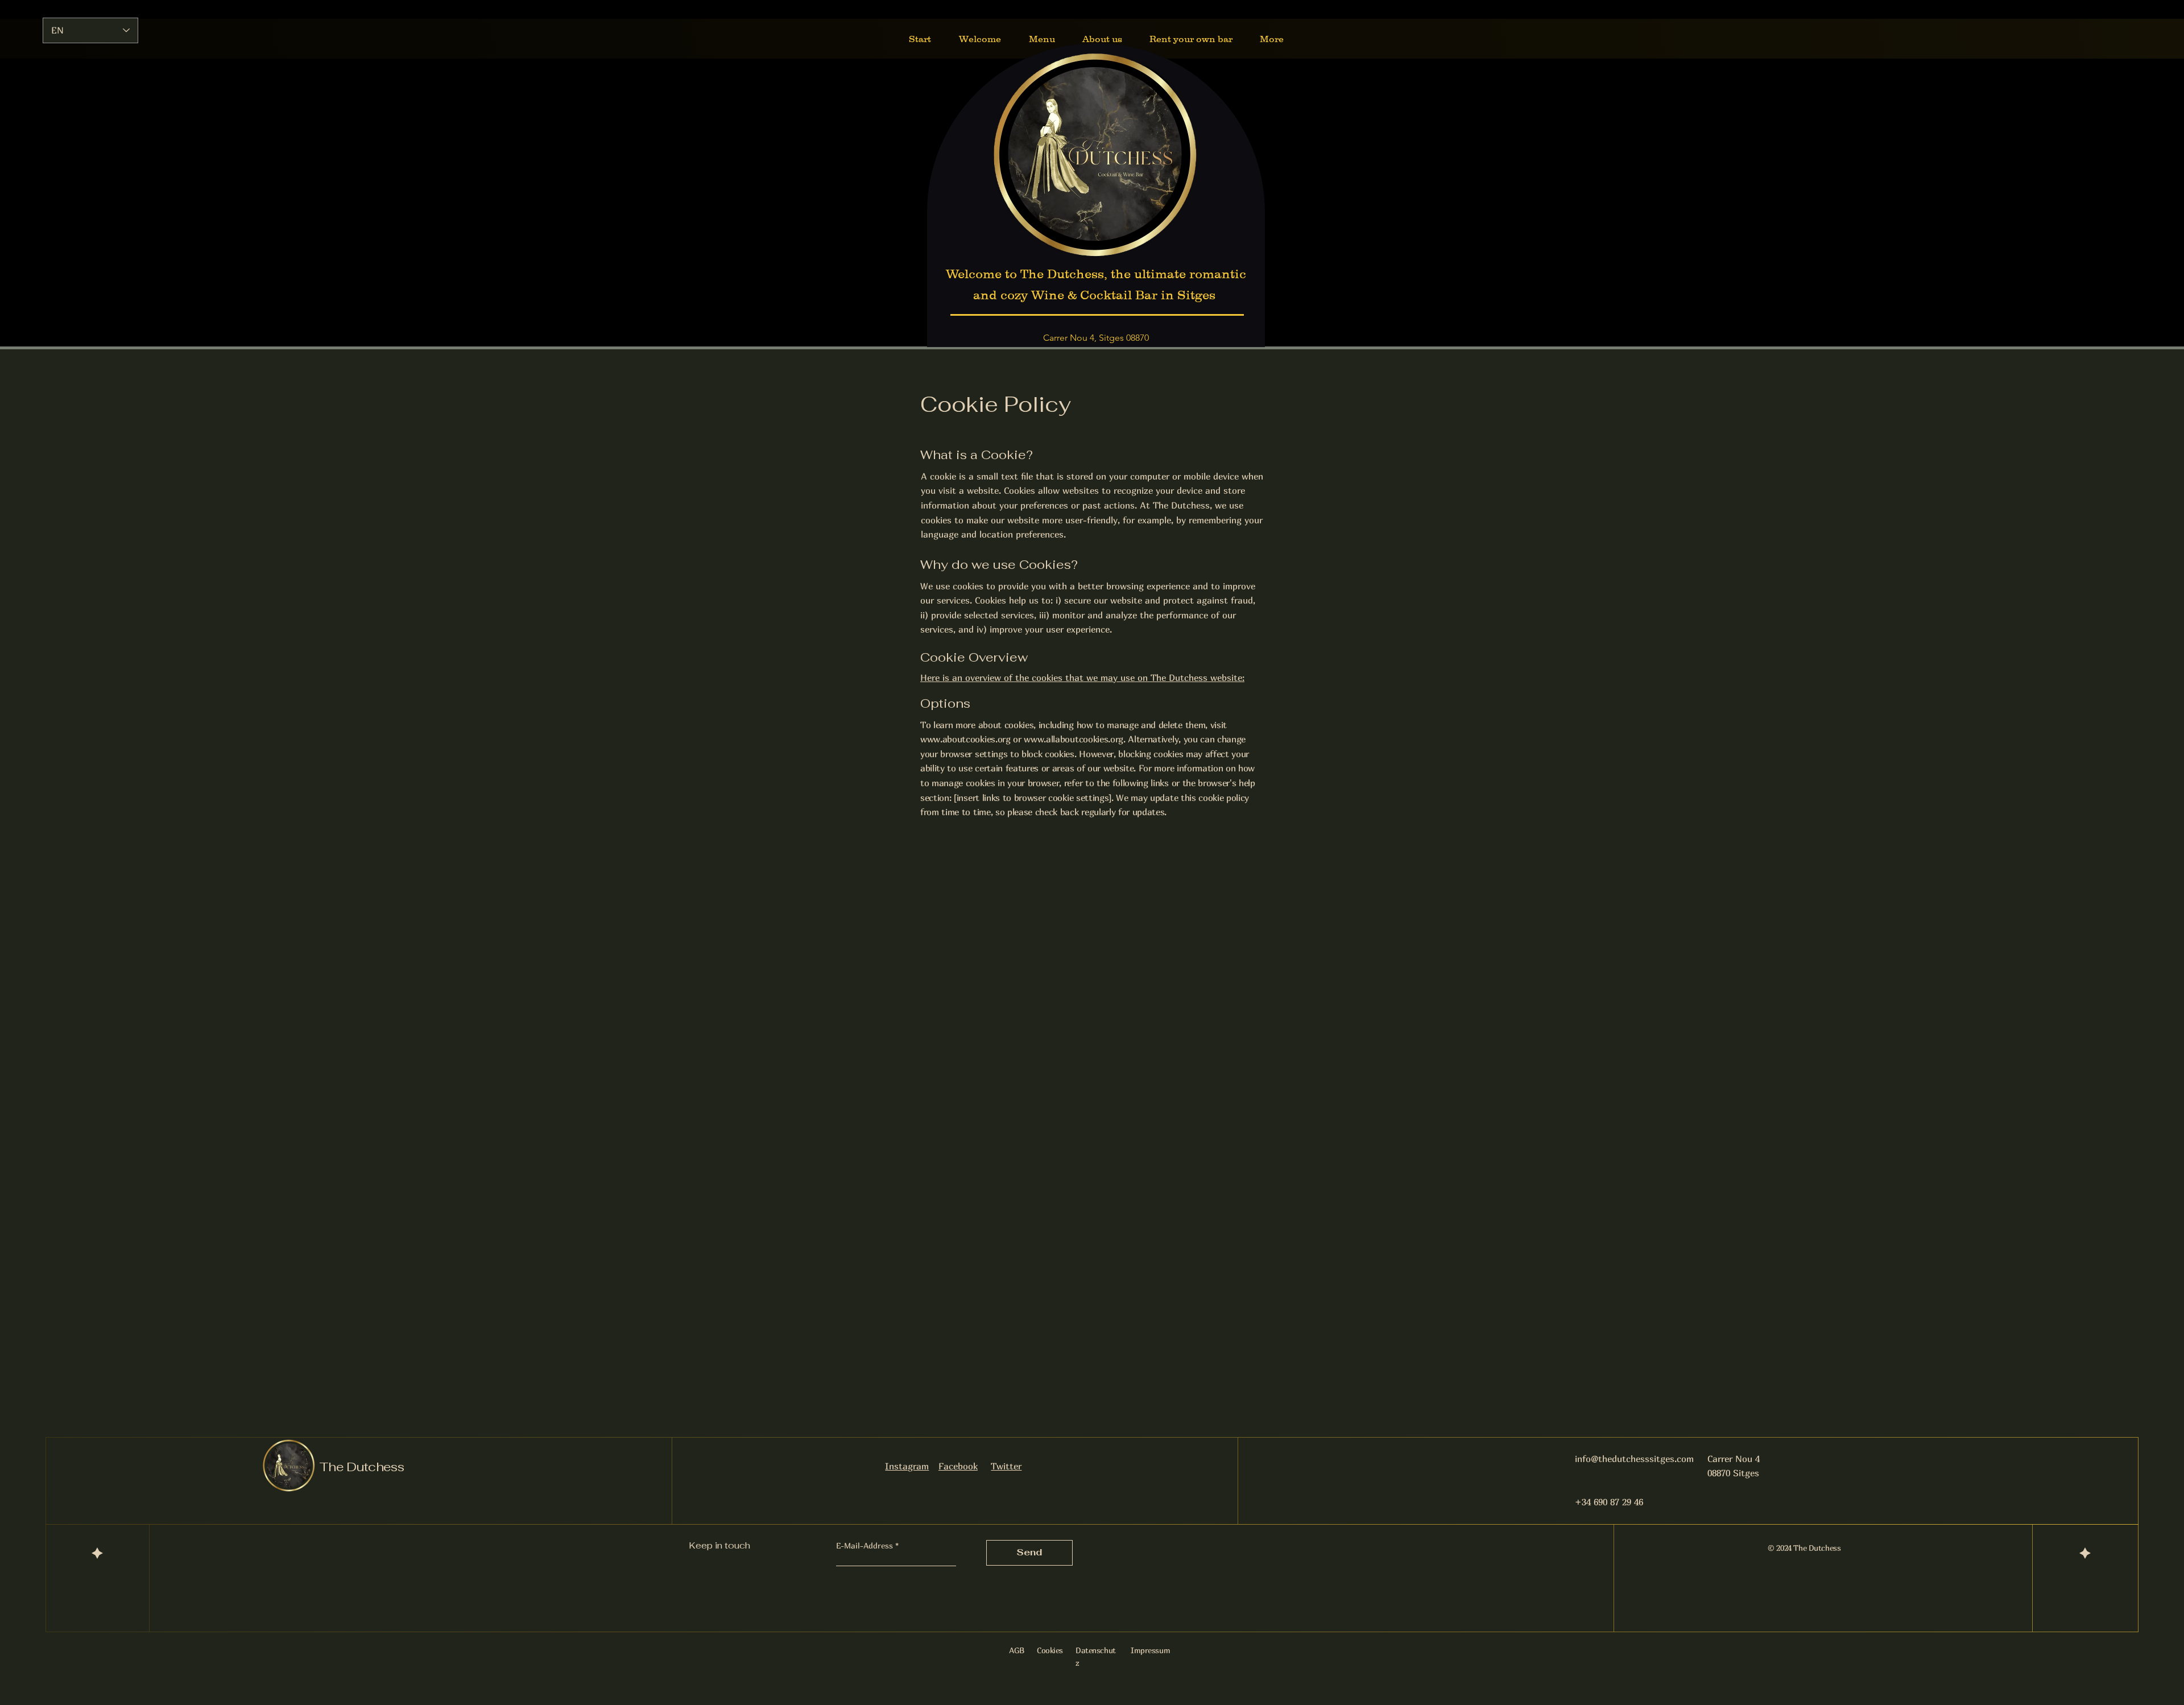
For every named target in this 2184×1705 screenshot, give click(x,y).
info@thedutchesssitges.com (1634, 1459)
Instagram (907, 1466)
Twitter (1006, 1466)
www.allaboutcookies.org (1074, 739)
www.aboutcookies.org (965, 739)
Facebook (958, 1466)
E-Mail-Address (864, 1546)
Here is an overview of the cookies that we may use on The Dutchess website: (1082, 678)
